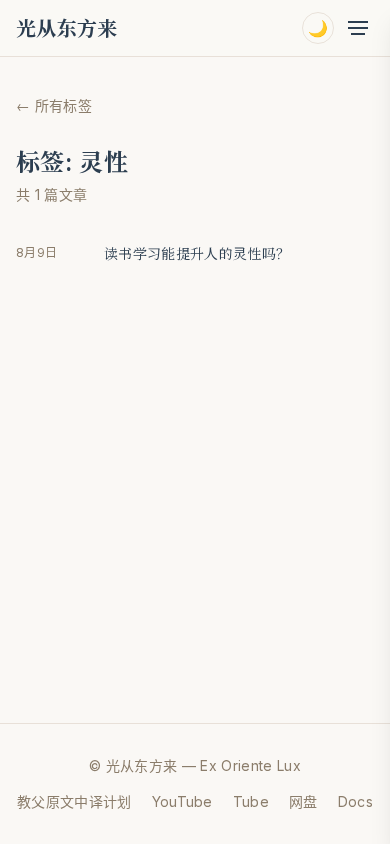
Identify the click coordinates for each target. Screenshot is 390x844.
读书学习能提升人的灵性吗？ (197, 253)
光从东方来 (67, 28)
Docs (355, 801)
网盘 (303, 801)
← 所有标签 (54, 105)
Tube (251, 801)
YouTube (182, 801)
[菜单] (358, 28)
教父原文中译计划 (74, 801)
